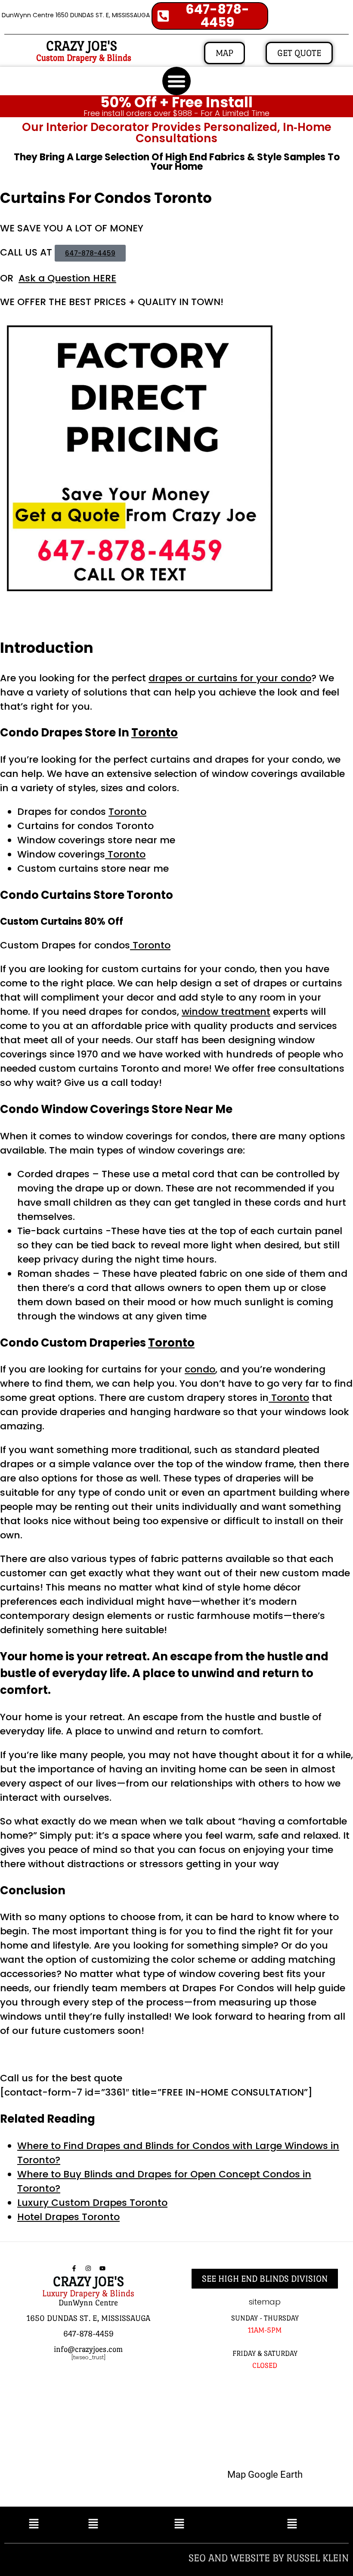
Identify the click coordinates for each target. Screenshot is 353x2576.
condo (200, 1369)
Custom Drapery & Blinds (84, 58)
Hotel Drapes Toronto (68, 2217)
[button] (176, 81)
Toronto (155, 733)
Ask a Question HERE (67, 278)
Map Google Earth (265, 2475)
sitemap (265, 2302)
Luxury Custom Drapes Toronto (92, 2203)
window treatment (226, 1012)
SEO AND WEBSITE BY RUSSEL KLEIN (269, 2558)
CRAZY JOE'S (82, 46)
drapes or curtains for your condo (230, 678)
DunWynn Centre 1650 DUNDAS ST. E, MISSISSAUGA (76, 15)
